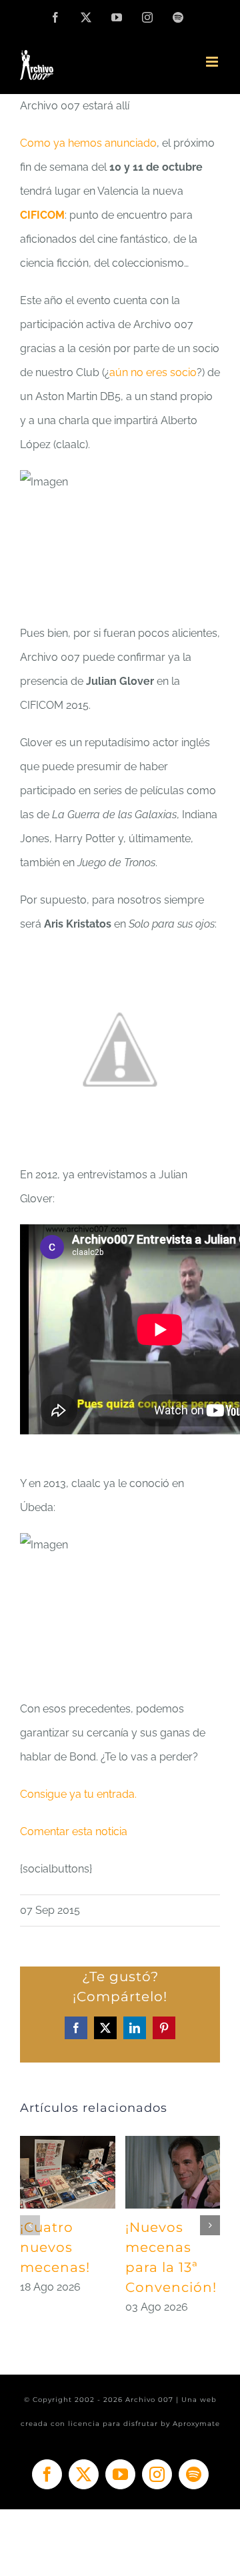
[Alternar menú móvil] (213, 62)
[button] (30, 2225)
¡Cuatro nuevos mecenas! (55, 2247)
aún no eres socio (153, 372)
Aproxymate (196, 2424)
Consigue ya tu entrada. (78, 1794)
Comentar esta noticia (74, 1831)
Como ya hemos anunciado (88, 143)
